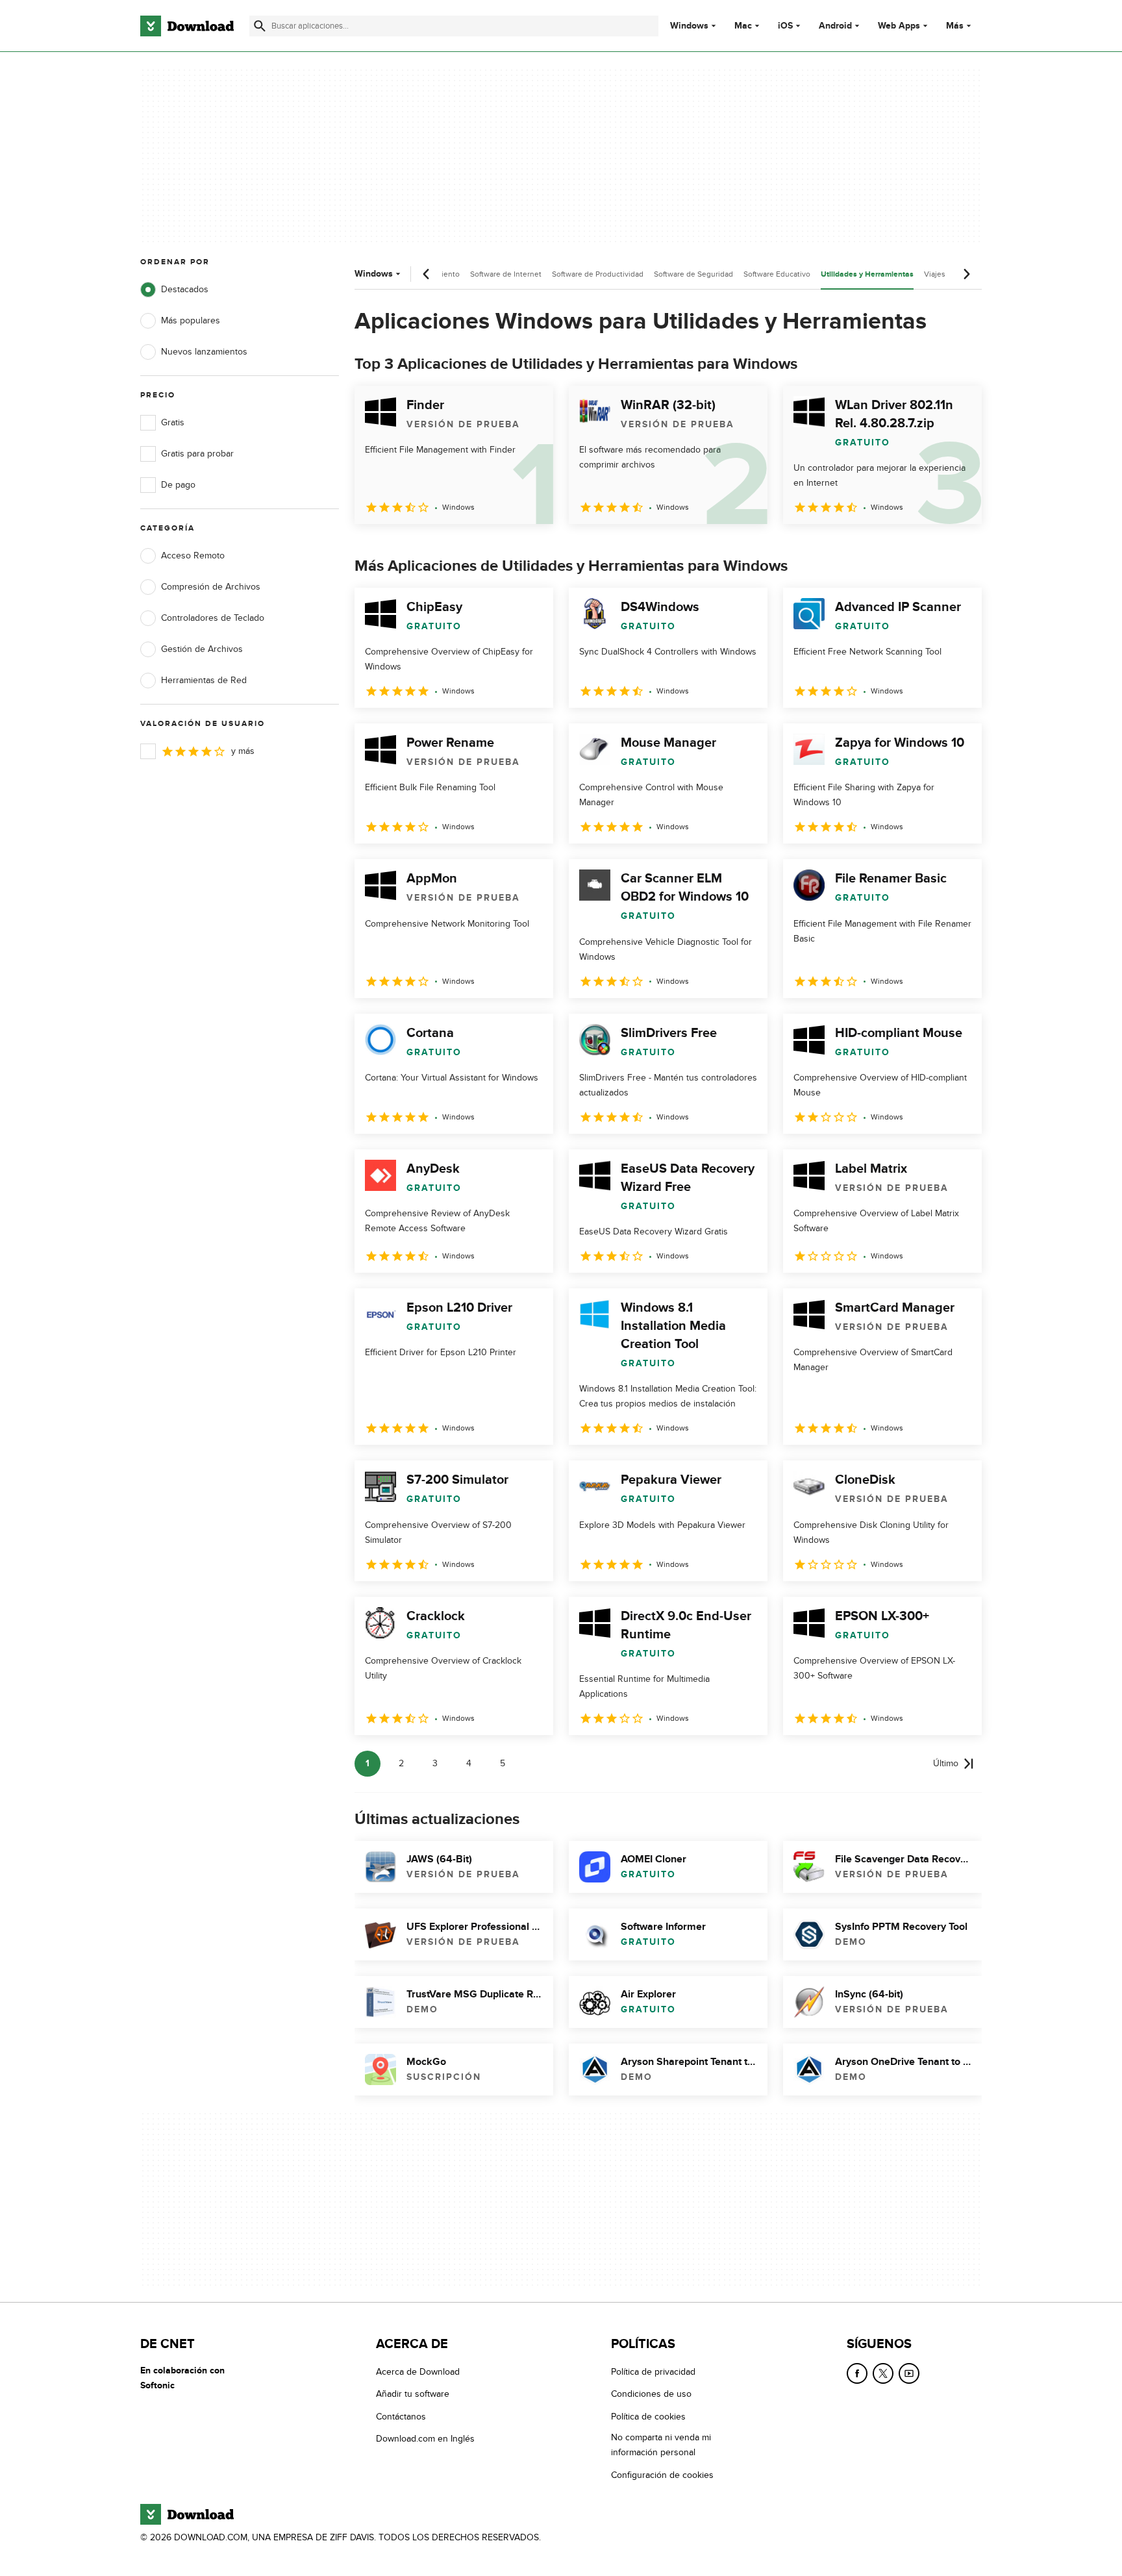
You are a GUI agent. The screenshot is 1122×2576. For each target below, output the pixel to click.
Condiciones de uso (651, 2394)
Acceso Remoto (193, 556)
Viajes (935, 274)
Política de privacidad (653, 2372)
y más (243, 751)
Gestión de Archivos (202, 649)
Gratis (173, 422)
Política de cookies (648, 2416)
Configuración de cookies (662, 2474)
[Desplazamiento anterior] (427, 274)
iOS (785, 26)
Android (835, 26)
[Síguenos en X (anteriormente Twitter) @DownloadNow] (883, 2373)
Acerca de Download (418, 2372)
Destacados (185, 289)
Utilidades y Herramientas (867, 274)
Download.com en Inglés (425, 2439)
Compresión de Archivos (211, 587)
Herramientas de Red (204, 680)
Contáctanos (401, 2416)
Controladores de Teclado (213, 618)
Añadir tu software (413, 2394)
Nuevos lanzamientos (204, 352)
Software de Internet (506, 274)
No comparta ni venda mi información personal (661, 2445)
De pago (178, 485)
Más (955, 26)
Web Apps (899, 26)
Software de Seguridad (693, 274)
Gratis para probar (197, 454)
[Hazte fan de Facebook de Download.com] (857, 2373)
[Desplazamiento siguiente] (966, 274)
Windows (689, 26)
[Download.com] (187, 26)
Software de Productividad (598, 274)
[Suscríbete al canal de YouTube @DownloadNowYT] (909, 2373)
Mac (743, 26)
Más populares (191, 320)
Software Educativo (777, 274)
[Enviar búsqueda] (260, 26)
